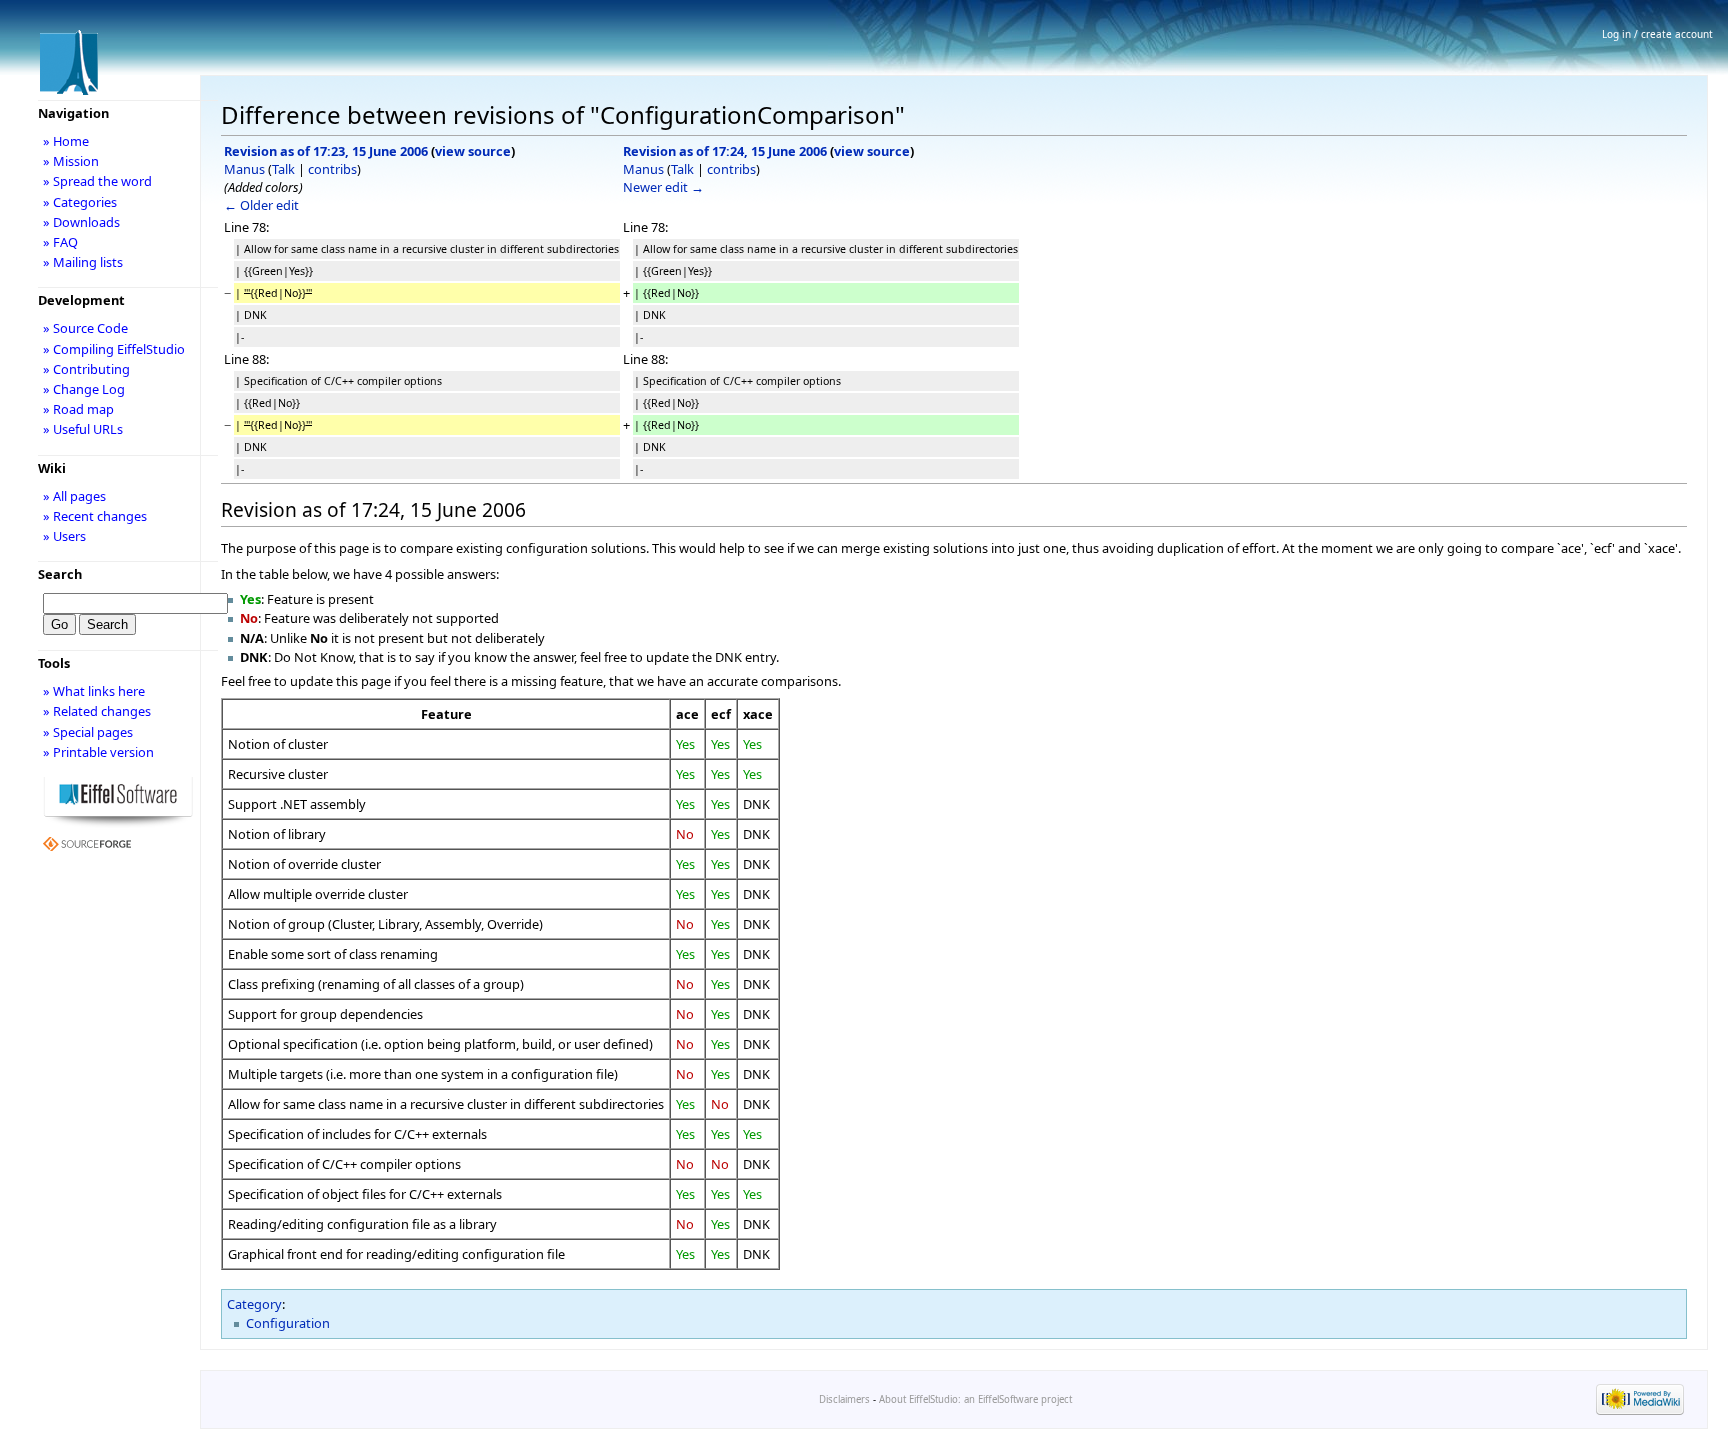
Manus (244, 169)
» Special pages (88, 732)
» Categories (80, 202)
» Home (66, 141)
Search (60, 574)
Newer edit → (663, 187)
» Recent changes (95, 516)
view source (473, 151)
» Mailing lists (83, 262)
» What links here (94, 691)
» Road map (78, 409)
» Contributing (86, 369)
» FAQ (60, 242)
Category (254, 1304)
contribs (332, 169)
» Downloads (81, 222)
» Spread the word (97, 181)
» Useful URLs (83, 429)
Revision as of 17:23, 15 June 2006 (326, 151)
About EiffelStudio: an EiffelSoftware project (975, 1399)
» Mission (71, 161)
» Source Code (85, 328)
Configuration (288, 1323)
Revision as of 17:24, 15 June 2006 (725, 151)
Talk (283, 169)
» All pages (74, 496)
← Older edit (261, 205)
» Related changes (97, 711)
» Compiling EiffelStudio (114, 349)
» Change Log (84, 389)
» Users (64, 536)
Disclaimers (844, 1399)
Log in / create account (1657, 34)
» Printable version (98, 752)
